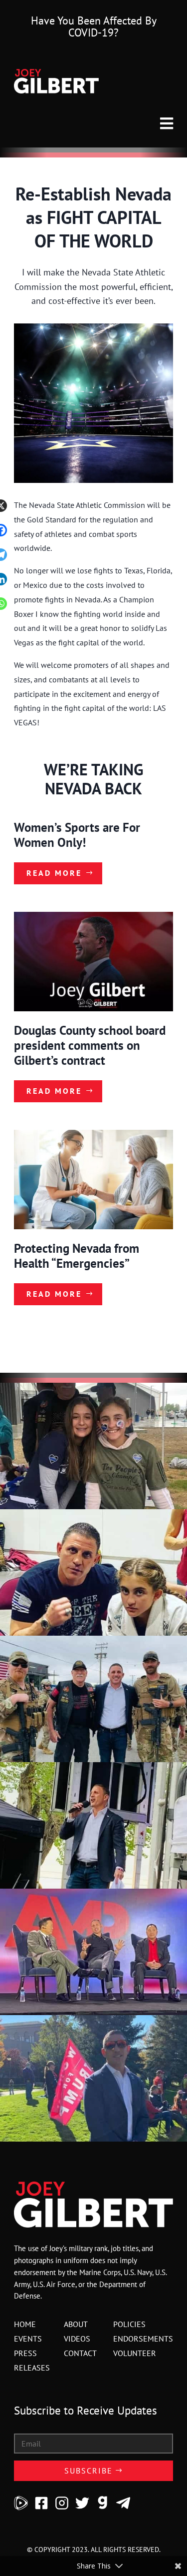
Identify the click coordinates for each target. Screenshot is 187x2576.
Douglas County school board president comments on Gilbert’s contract (90, 1045)
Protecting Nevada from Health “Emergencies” (77, 1256)
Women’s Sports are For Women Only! (77, 835)
